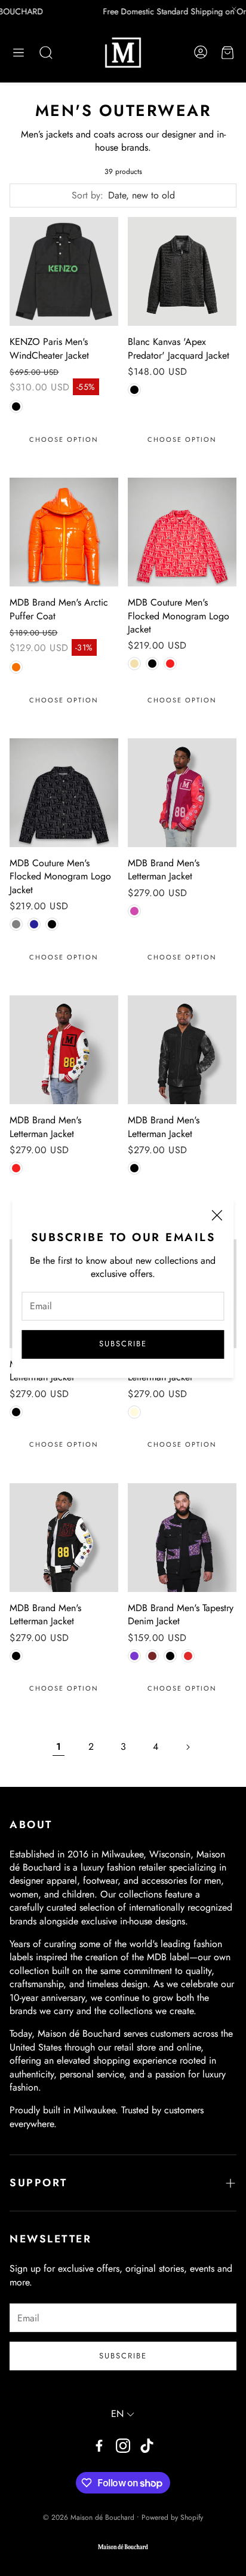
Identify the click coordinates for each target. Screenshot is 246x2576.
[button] (19, 53)
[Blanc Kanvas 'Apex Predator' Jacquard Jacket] (182, 271)
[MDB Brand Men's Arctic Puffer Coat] (64, 532)
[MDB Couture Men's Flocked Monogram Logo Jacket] (182, 532)
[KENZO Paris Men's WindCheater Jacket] (64, 271)
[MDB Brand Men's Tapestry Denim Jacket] (182, 1538)
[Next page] (187, 1747)
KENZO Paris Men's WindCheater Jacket (49, 348)
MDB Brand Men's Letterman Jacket (164, 870)
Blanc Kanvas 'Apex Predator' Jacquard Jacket (179, 348)
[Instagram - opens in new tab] (123, 2446)
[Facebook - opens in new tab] (99, 2446)
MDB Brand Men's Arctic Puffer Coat (59, 609)
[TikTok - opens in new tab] (147, 2446)
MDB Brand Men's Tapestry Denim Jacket (181, 1614)
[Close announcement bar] (234, 9)
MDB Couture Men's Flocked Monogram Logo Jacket (179, 616)
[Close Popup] (217, 1217)
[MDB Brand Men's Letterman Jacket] (182, 793)
